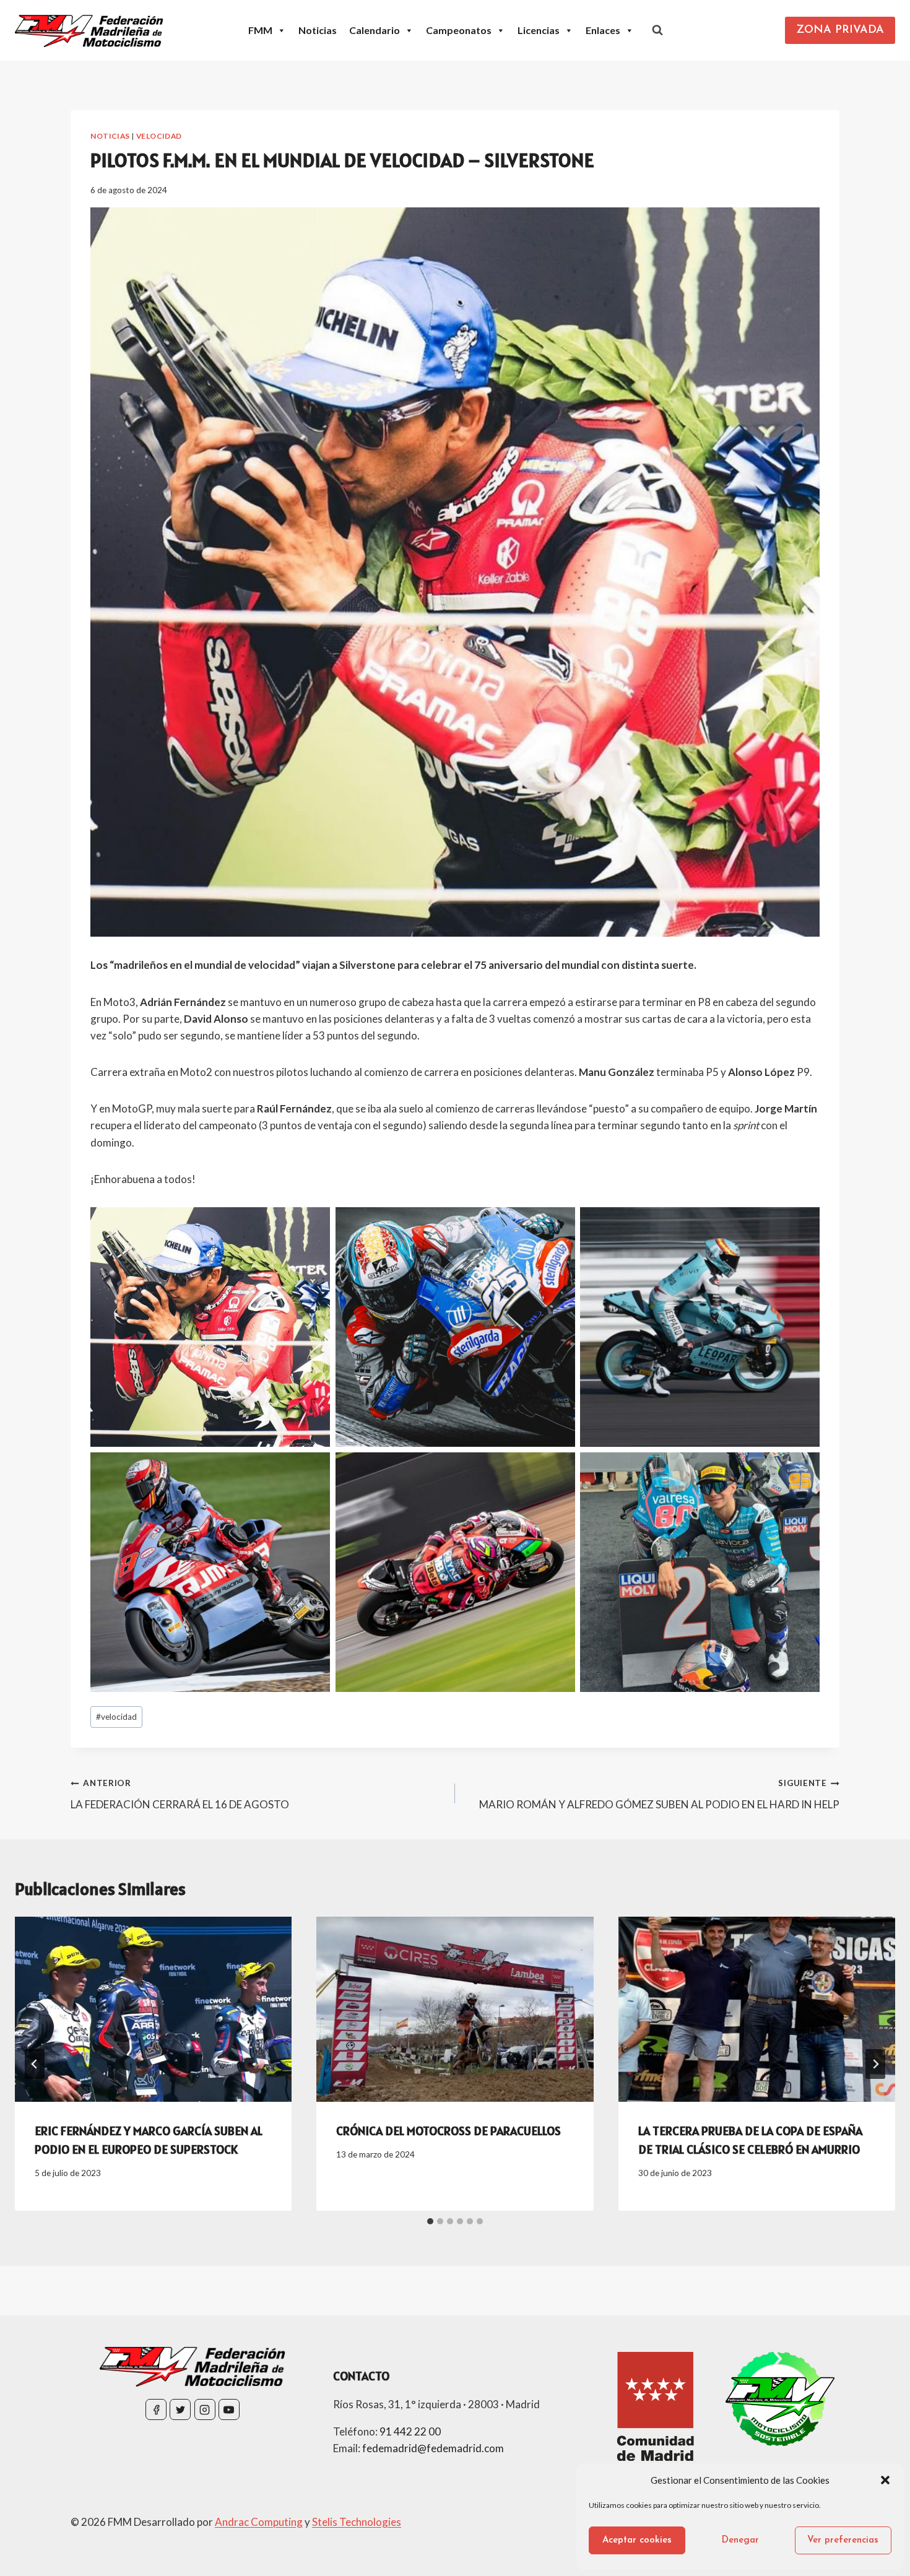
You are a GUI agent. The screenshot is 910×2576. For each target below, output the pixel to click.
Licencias (539, 30)
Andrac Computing (259, 2522)
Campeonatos (459, 30)
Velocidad (159, 136)
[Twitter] (180, 2409)
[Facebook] (156, 2409)
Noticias (318, 30)
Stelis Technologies (357, 2522)
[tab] (430, 2221)
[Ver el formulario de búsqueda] (657, 30)
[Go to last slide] (35, 2064)
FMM (260, 30)
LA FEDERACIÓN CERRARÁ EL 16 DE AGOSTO (180, 1794)
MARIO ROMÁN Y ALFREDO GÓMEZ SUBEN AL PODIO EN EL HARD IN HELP (659, 1794)
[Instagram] (205, 2409)
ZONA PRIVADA (840, 30)
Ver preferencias (843, 2540)
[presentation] (153, 2009)
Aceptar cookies (637, 2540)
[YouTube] (229, 2409)
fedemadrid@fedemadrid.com (433, 2448)
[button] (885, 2480)
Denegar (740, 2540)
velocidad (116, 1717)
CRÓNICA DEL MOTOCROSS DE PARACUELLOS (448, 2131)
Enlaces (603, 30)
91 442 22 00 (410, 2431)
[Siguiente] (875, 2064)
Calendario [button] (375, 30)
